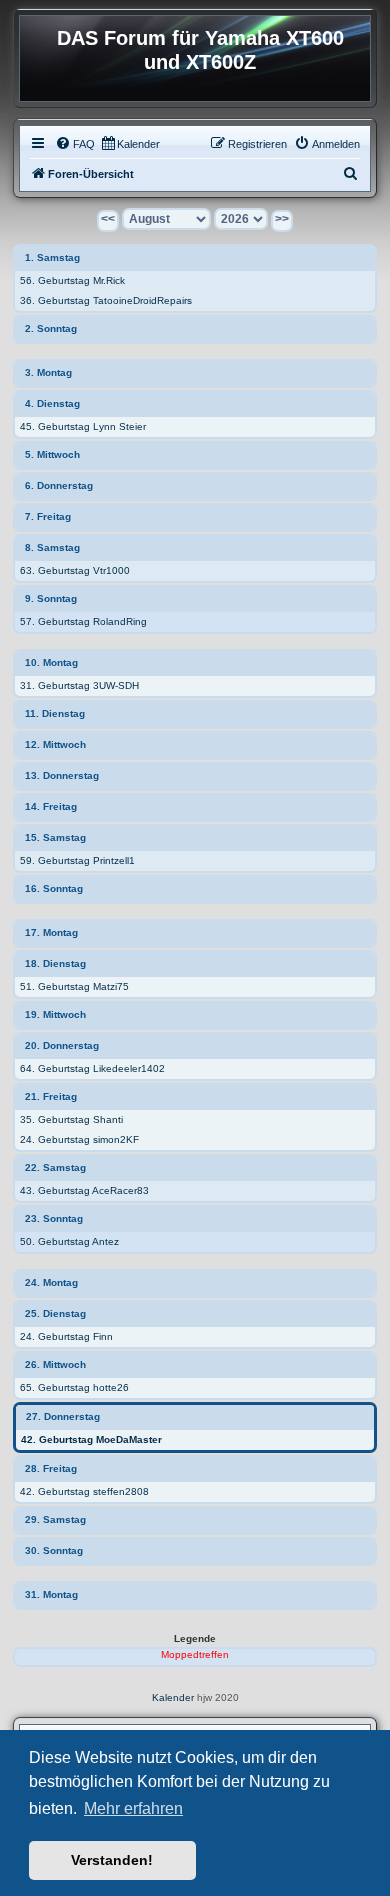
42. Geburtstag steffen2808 (84, 1491)
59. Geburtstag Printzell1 (77, 860)
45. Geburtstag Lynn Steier (83, 426)
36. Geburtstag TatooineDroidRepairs (106, 300)
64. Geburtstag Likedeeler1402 (92, 1068)
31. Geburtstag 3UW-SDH (79, 685)
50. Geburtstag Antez (69, 1241)
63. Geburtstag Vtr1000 (75, 570)
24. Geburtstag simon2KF (79, 1139)
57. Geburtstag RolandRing (83, 621)
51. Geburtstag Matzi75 (74, 986)
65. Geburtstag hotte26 (74, 1387)
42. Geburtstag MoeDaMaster (91, 1439)
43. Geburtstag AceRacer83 (84, 1190)
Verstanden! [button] (112, 1860)
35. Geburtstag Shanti (71, 1119)
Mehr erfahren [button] (133, 1808)
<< (108, 219)
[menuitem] (75, 144)
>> (282, 219)
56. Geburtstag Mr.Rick (72, 280)
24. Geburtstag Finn (66, 1336)
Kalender (173, 1697)
